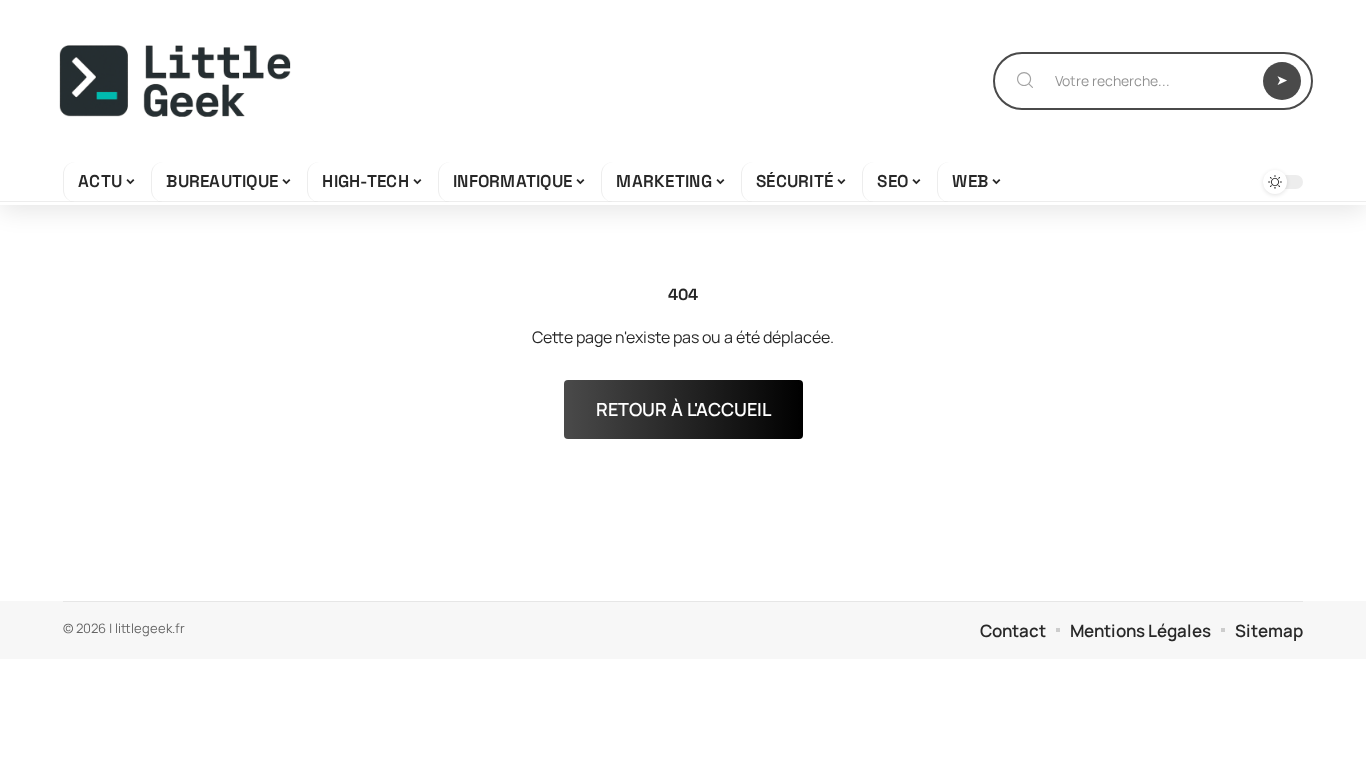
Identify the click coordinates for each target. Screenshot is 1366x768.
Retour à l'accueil (683, 409)
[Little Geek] (175, 81)
